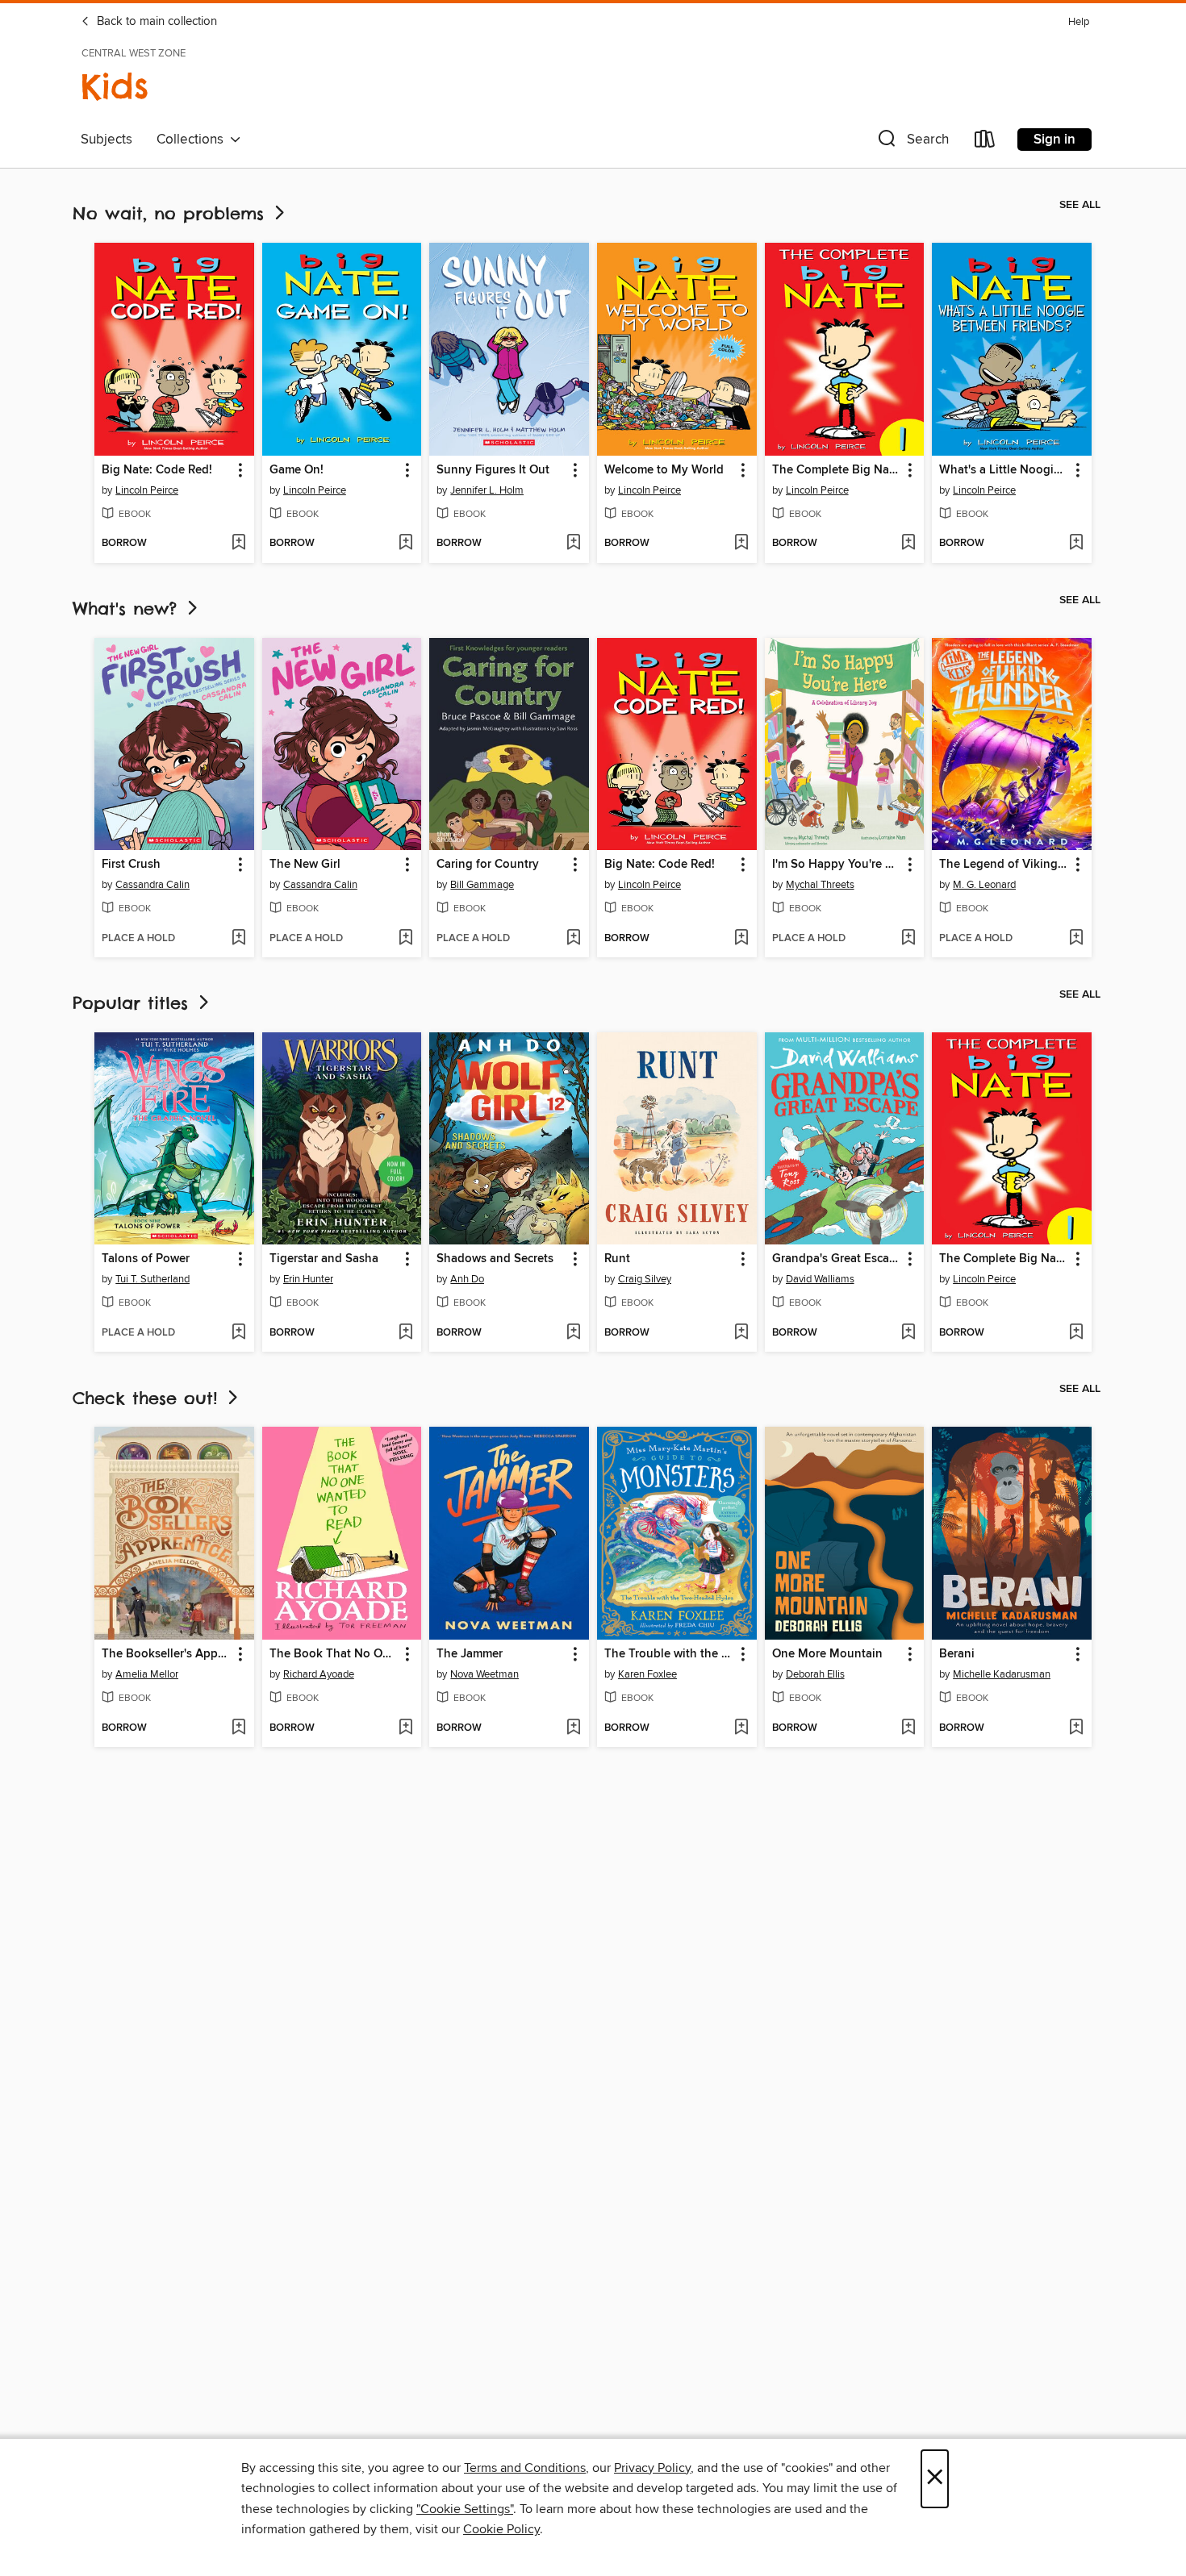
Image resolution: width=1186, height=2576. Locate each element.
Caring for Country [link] (488, 865)
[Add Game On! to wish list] (405, 544)
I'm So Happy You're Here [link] (837, 865)
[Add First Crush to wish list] (238, 939)
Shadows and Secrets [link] (495, 1259)
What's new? (128, 609)
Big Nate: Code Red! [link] (157, 470)
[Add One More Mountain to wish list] (908, 1728)
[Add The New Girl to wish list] (405, 939)
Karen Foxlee (647, 1674)
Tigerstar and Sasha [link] (324, 1259)
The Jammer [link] (470, 1654)
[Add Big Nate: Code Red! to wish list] (238, 544)
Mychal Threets (820, 885)
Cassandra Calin (152, 885)
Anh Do (467, 1279)
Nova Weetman (484, 1674)
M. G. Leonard (984, 885)
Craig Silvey (645, 1279)
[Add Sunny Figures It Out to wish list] (573, 544)
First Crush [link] (131, 865)
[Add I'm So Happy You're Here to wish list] (908, 939)
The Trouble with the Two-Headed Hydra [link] (669, 1654)
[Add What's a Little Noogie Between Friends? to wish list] (1076, 544)
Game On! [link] (296, 470)
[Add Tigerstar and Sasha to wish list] (405, 1333)
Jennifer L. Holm (487, 490)
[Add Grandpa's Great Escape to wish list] (908, 1333)
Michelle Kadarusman (1002, 1674)
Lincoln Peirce (147, 490)
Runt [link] (617, 1259)
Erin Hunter (308, 1279)
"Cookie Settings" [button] (465, 2509)
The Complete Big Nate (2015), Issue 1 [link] (837, 470)
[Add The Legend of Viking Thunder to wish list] (1076, 939)
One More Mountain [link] (827, 1654)
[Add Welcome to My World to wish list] (741, 544)
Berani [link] (957, 1654)
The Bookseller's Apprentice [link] (167, 1654)
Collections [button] (193, 140)
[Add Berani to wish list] (1076, 1728)
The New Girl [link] (305, 865)
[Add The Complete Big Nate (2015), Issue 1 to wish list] (908, 544)
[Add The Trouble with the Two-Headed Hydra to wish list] (741, 1728)
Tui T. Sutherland (152, 1279)
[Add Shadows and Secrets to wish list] (573, 1333)
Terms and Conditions (525, 2468)
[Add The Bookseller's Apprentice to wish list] (238, 1728)
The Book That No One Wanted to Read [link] (334, 1654)
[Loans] (985, 142)
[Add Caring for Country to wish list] (573, 939)
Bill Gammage (482, 885)
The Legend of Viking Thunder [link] (1004, 865)
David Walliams (820, 1279)
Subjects (106, 140)
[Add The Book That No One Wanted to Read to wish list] (405, 1728)
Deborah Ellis (815, 1674)
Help (1079, 22)
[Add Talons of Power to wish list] (238, 1333)
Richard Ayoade (319, 1674)
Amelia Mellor (147, 1674)
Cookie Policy (501, 2529)
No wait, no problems (172, 213)
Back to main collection (155, 22)
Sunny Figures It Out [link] (493, 470)
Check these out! (148, 1398)
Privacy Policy (652, 2468)
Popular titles (134, 1003)
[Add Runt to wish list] (741, 1333)
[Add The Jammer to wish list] (573, 1728)
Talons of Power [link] (146, 1259)
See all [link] (1080, 205)
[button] (912, 142)
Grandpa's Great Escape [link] (837, 1259)
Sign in (1054, 140)
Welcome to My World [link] (664, 470)
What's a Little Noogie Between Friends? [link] (1004, 470)
